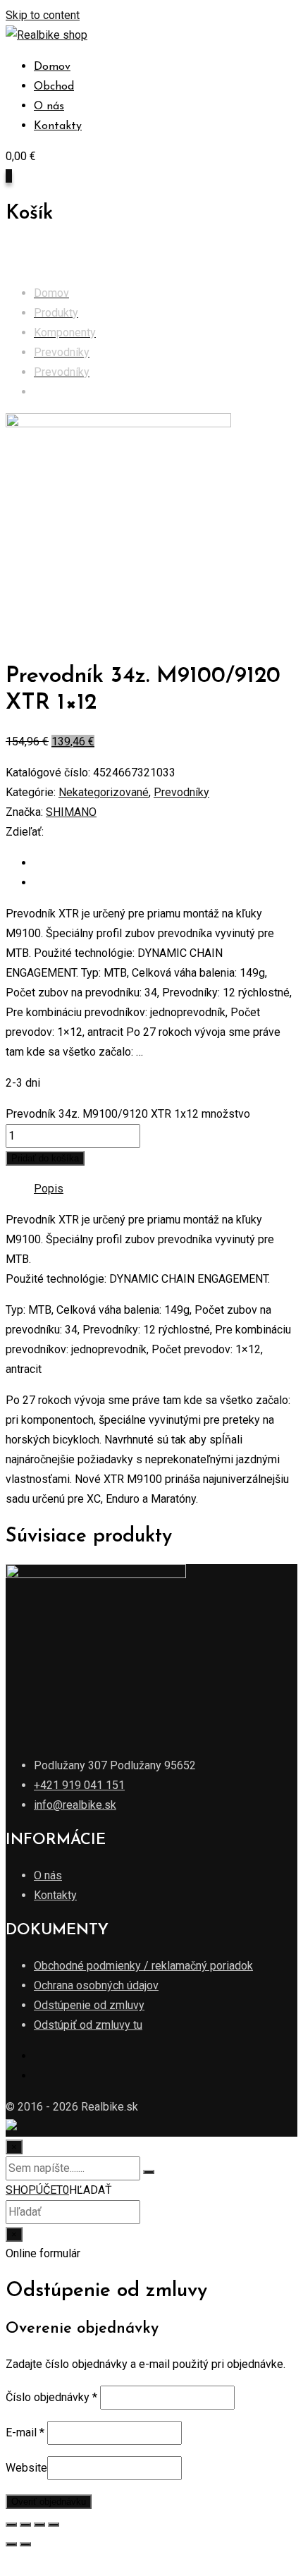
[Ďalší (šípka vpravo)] (25, 2544)
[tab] (49, 1189)
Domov (52, 67)
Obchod (54, 87)
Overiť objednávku (49, 2502)
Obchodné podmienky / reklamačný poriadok (143, 1966)
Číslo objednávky (51, 2397)
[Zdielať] (25, 2525)
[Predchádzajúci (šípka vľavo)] (11, 2544)
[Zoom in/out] (54, 2525)
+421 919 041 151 (79, 1785)
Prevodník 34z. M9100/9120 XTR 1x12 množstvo (128, 1114)
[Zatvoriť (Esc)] (11, 2525)
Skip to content (43, 15)
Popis (49, 1189)
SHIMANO (71, 812)
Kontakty (58, 126)
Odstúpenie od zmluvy (89, 2005)
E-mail (25, 2432)
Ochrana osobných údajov (96, 1985)
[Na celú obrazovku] (39, 2525)
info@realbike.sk (75, 1805)
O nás (49, 106)
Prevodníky (181, 792)
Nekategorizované (104, 792)
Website (26, 2468)
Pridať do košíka (45, 1158)
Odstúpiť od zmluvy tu (88, 2025)
